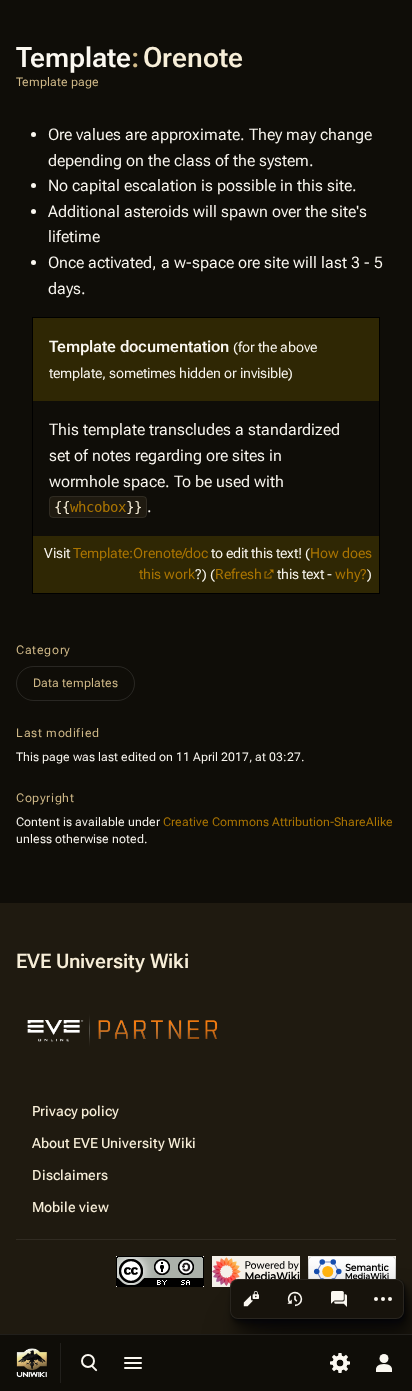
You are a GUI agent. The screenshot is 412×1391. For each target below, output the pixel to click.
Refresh (238, 574)
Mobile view (70, 1207)
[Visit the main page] (32, 1363)
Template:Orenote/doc (140, 553)
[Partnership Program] (123, 1028)
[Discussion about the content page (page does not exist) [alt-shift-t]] (339, 1299)
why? (351, 574)
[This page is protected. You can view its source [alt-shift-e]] (251, 1299)
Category (43, 650)
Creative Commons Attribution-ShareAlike (278, 822)
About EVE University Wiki (114, 1143)
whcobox (98, 507)
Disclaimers (70, 1175)
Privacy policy (75, 1111)
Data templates (75, 683)
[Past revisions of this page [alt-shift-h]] (295, 1299)
